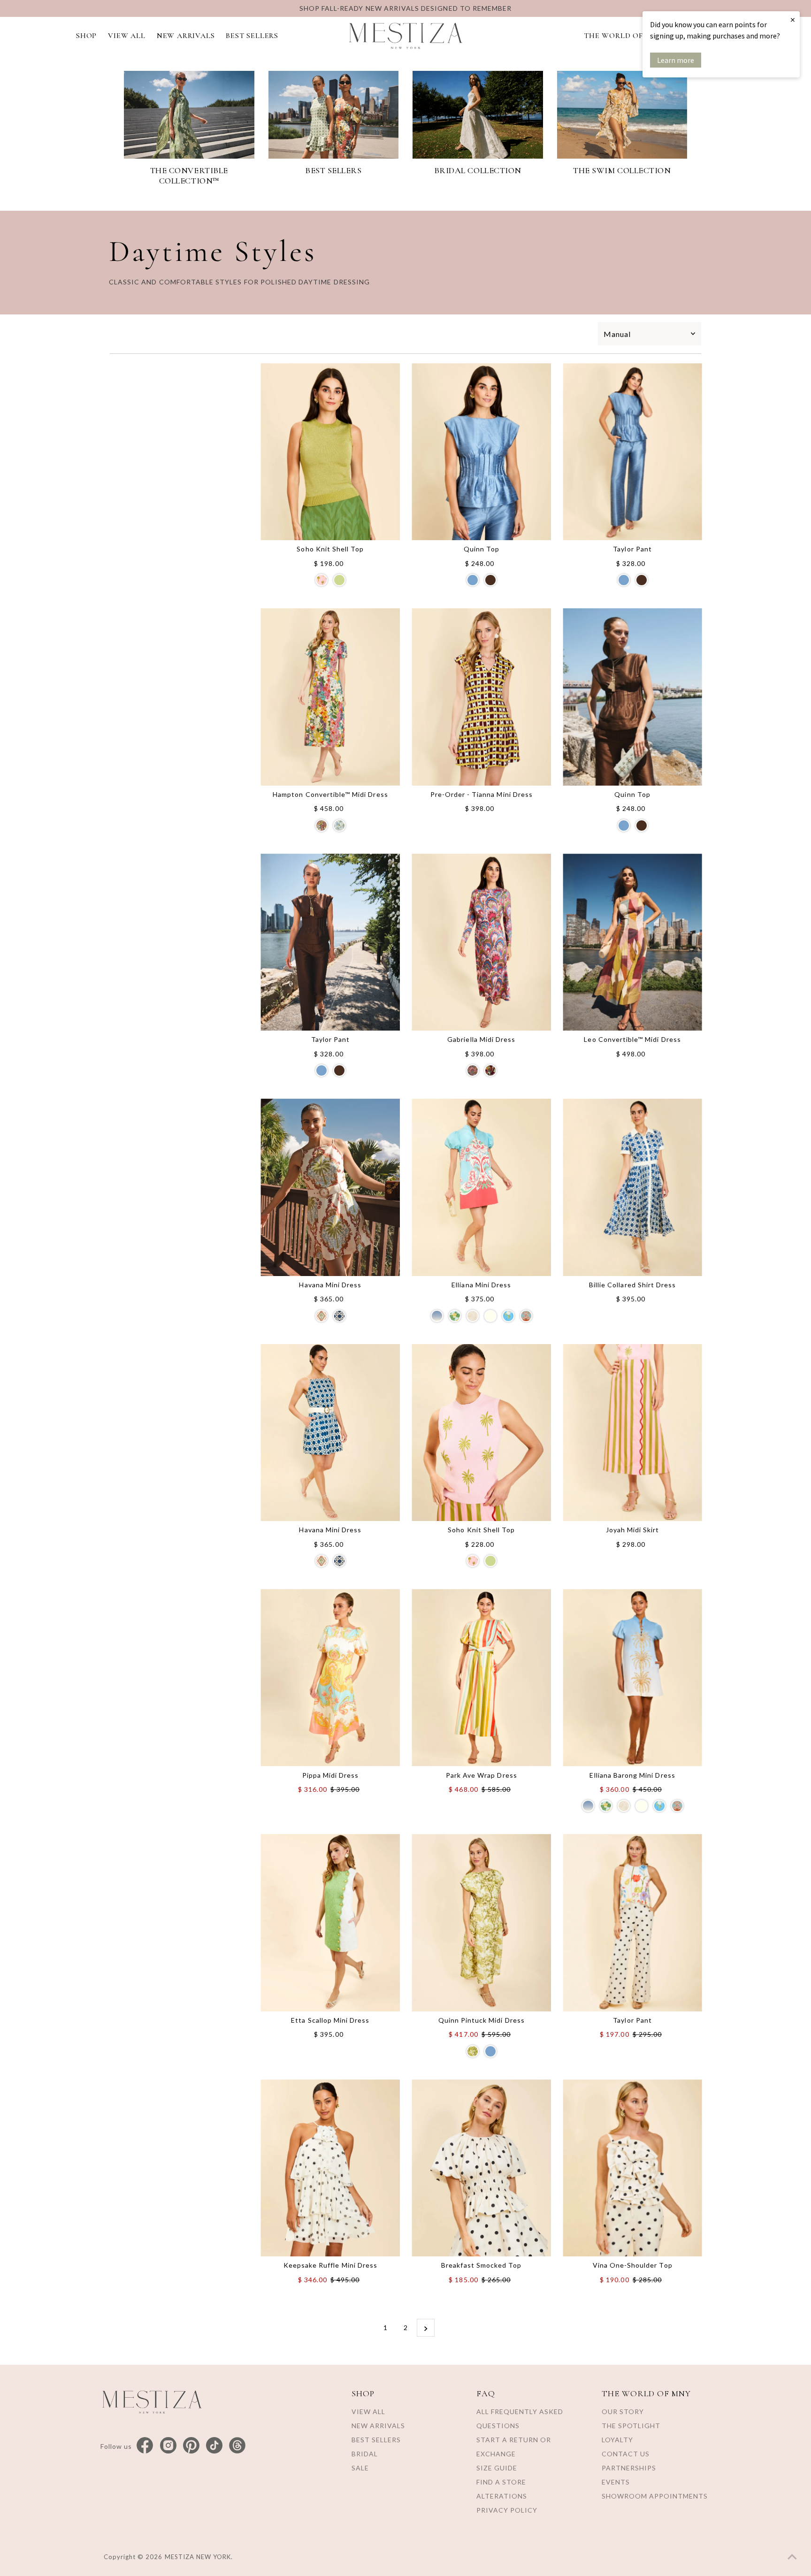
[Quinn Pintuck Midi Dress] (481, 1923)
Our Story (623, 2412)
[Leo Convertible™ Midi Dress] (632, 942)
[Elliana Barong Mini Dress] (632, 1678)
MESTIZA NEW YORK (198, 2557)
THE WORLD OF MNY (623, 36)
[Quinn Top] (481, 452)
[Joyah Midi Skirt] (632, 1433)
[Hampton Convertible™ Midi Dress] (330, 697)
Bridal (365, 2454)
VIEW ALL (126, 36)
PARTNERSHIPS (629, 2468)
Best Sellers (376, 2440)
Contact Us (626, 2454)
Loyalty (617, 2440)
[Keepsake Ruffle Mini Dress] (330, 2168)
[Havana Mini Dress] (330, 1187)
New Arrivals (378, 2426)
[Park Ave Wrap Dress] (481, 1678)
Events (616, 2482)
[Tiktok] (214, 2446)
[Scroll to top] (792, 2557)
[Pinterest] (191, 2446)
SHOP (86, 36)
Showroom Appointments (655, 2496)
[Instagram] (168, 2446)
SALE (360, 2468)
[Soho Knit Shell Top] (330, 452)
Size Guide (497, 2468)
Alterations (502, 2496)
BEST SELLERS (252, 36)
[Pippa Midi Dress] (330, 1678)
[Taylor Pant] (632, 452)
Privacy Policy (507, 2510)
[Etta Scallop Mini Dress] (330, 1923)
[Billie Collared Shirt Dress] (632, 1187)
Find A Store (501, 2482)
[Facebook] (145, 2446)
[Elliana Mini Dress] (481, 1187)
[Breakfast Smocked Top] (481, 2168)
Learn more (676, 60)
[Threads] (237, 2446)
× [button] (793, 19)
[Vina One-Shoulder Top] (632, 2168)
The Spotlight (631, 2426)
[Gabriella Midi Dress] (481, 942)
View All (368, 2412)
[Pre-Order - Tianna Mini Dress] (481, 697)
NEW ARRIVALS (186, 36)
